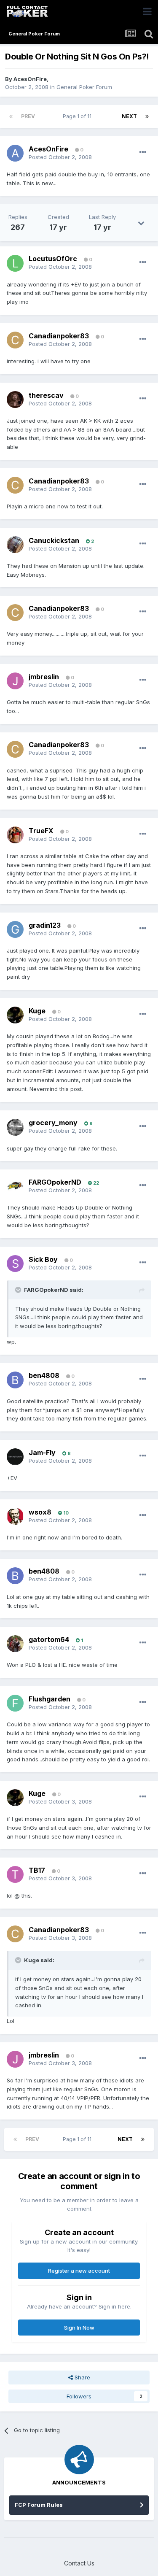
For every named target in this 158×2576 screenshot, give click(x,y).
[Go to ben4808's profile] (15, 1380)
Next (129, 116)
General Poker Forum (84, 87)
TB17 (37, 1870)
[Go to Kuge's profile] (15, 1015)
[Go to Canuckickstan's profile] (15, 545)
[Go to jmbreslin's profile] (15, 681)
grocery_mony (53, 1123)
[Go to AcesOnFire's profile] (15, 153)
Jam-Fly (42, 1453)
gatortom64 (49, 1639)
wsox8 (40, 1512)
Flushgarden (50, 1699)
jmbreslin (44, 677)
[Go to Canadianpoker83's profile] (15, 340)
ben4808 (44, 1375)
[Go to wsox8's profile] (15, 1516)
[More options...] (143, 152)
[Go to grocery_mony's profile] (15, 1127)
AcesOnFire (30, 79)
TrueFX (41, 831)
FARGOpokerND (55, 1182)
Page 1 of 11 (78, 116)
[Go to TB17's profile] (15, 1874)
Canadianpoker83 (59, 336)
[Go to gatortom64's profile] (15, 1644)
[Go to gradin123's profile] (15, 929)
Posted (60, 157)
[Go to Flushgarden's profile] (15, 1703)
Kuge (37, 1011)
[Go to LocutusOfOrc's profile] (15, 263)
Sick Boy (43, 1259)
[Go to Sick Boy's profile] (15, 1264)
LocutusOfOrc (53, 259)
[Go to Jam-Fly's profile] (15, 1457)
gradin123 (45, 925)
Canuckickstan (54, 540)
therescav (46, 395)
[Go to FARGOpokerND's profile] (15, 1186)
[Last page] (147, 116)
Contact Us (79, 2563)
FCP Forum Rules (39, 2505)
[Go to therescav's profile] (15, 400)
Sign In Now (79, 2328)
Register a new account (79, 2271)
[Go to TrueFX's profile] (15, 835)
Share (82, 2377)
